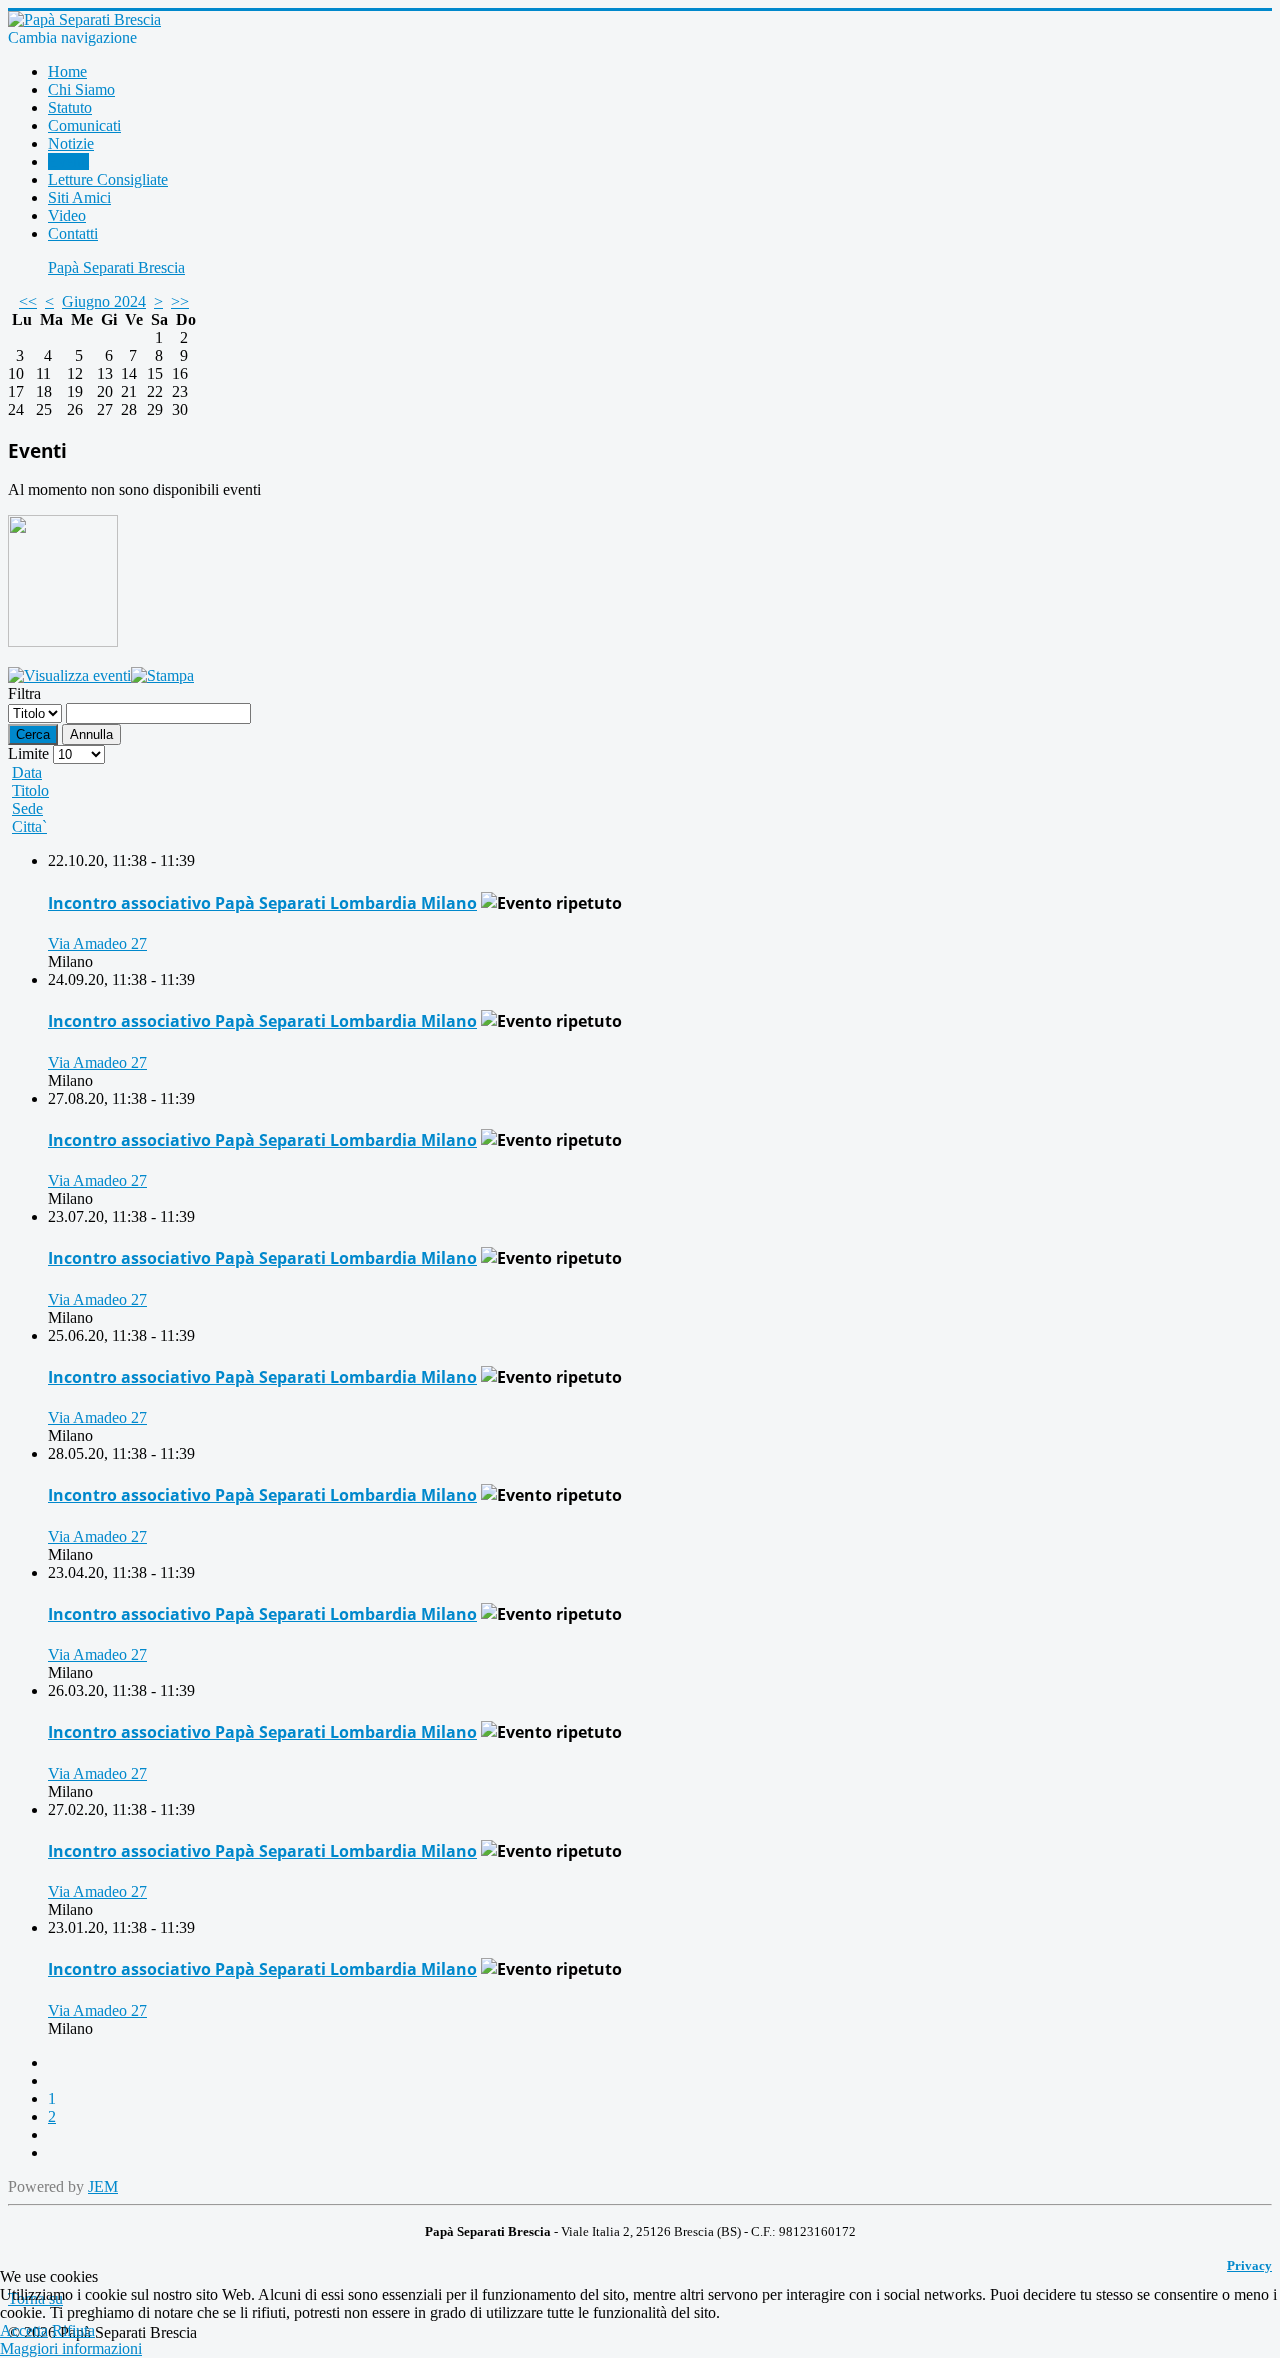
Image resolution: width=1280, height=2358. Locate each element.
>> (180, 301)
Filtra (24, 693)
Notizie (71, 143)
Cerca (33, 734)
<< (28, 301)
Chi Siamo (81, 89)
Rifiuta (73, 2330)
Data (27, 772)
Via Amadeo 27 (97, 943)
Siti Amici (79, 197)
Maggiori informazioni (71, 2348)
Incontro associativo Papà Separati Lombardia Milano (262, 903)
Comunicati (84, 125)
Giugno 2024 (104, 301)
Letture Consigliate (108, 179)
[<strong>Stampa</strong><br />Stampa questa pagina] (162, 675)
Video (67, 215)
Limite (28, 753)
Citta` (29, 826)
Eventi (68, 161)
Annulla (91, 734)
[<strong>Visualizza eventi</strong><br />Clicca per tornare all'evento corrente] (69, 675)
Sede (27, 808)
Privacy (1249, 2265)
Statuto (70, 107)
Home (67, 71)
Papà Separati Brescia (116, 267)
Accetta (24, 2330)
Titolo (30, 790)
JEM (103, 2186)
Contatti (73, 233)
